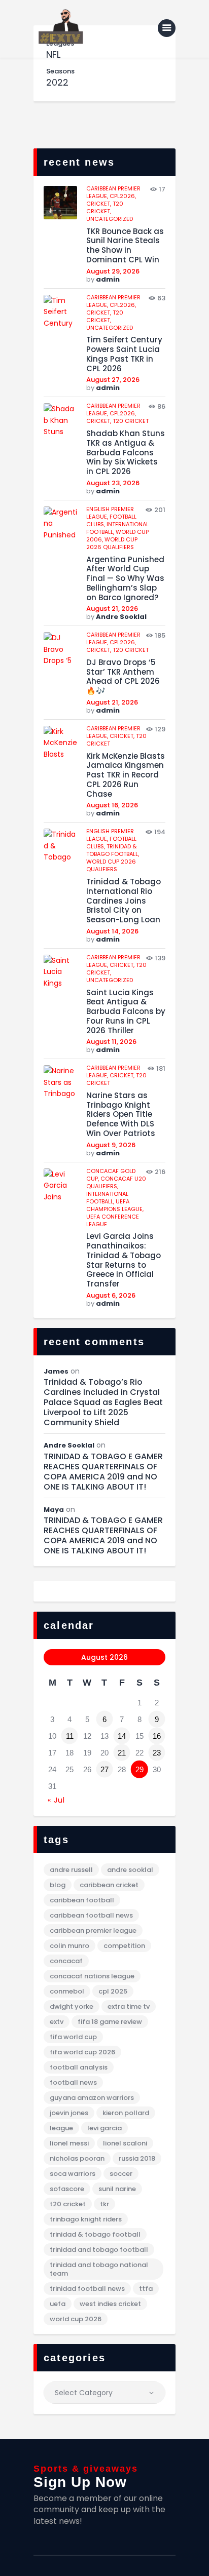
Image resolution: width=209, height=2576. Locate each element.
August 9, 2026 (111, 1145)
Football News (73, 2082)
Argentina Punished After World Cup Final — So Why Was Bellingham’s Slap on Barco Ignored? (125, 579)
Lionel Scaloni (125, 2143)
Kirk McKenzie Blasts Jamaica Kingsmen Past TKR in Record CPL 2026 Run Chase (126, 775)
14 (122, 1736)
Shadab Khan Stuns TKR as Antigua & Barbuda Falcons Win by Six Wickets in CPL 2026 (126, 453)
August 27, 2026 (113, 380)
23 (157, 1753)
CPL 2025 (113, 1991)
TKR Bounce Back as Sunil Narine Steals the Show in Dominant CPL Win (125, 246)
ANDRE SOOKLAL (130, 1870)
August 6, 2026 (111, 1295)
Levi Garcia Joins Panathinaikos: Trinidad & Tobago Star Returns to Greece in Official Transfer (124, 1260)
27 (104, 1769)
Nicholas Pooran (77, 2158)
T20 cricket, (105, 207)
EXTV (57, 2022)
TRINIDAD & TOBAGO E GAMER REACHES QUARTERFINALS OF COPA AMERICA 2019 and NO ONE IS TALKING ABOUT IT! (103, 1472)
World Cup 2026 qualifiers (112, 543)
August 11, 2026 (111, 1042)
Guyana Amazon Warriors (92, 2098)
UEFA (58, 2304)
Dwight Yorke (72, 2006)
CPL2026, (123, 196)
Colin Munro (69, 1946)
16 (157, 1736)
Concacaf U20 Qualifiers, (116, 1182)
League (61, 2128)
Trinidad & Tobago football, (113, 850)
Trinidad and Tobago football (99, 2250)
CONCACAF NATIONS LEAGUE (92, 1976)
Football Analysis (79, 2067)
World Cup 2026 (76, 2319)
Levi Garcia (104, 2128)
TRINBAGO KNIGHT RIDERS (86, 2219)
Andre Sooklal (121, 617)
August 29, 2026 (113, 271)
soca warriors (73, 2174)
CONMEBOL (67, 1991)
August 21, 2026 (112, 609)
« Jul (56, 1800)
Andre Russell (71, 1870)
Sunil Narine (117, 2189)
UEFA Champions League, (115, 1205)
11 (70, 1736)
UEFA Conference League (113, 1220)
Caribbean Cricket (109, 1885)
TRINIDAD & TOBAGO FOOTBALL (95, 2234)
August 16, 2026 (112, 805)
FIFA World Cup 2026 (82, 2052)
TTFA (146, 2289)
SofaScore (67, 2189)
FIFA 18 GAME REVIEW (110, 2022)
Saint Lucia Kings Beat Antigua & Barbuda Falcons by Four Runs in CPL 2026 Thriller (126, 1012)
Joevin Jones (69, 2113)
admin (108, 279)
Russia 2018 (137, 2158)
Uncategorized (110, 219)
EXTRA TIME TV (129, 2006)
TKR (104, 2204)
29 (140, 1769)
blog (58, 1885)
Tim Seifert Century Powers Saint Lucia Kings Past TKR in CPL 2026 (124, 354)
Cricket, (99, 204)
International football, (107, 1198)
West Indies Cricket (110, 2304)
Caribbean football (82, 1900)
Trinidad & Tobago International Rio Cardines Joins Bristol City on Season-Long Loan (124, 901)
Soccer (121, 2174)
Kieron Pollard (126, 2113)
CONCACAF (66, 1961)
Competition (124, 1946)
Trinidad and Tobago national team (99, 2269)
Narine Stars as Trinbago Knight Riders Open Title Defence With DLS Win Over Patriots (121, 1115)
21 (122, 1753)
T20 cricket (131, 421)
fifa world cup (73, 2037)
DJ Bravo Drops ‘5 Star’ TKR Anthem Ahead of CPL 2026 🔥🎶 (123, 677)
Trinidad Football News (87, 2289)
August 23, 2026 (113, 483)
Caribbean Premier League (93, 1930)
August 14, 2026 (112, 931)
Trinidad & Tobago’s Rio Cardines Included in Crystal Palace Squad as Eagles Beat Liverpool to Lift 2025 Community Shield (103, 1402)
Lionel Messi (69, 2143)
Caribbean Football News (91, 1915)
